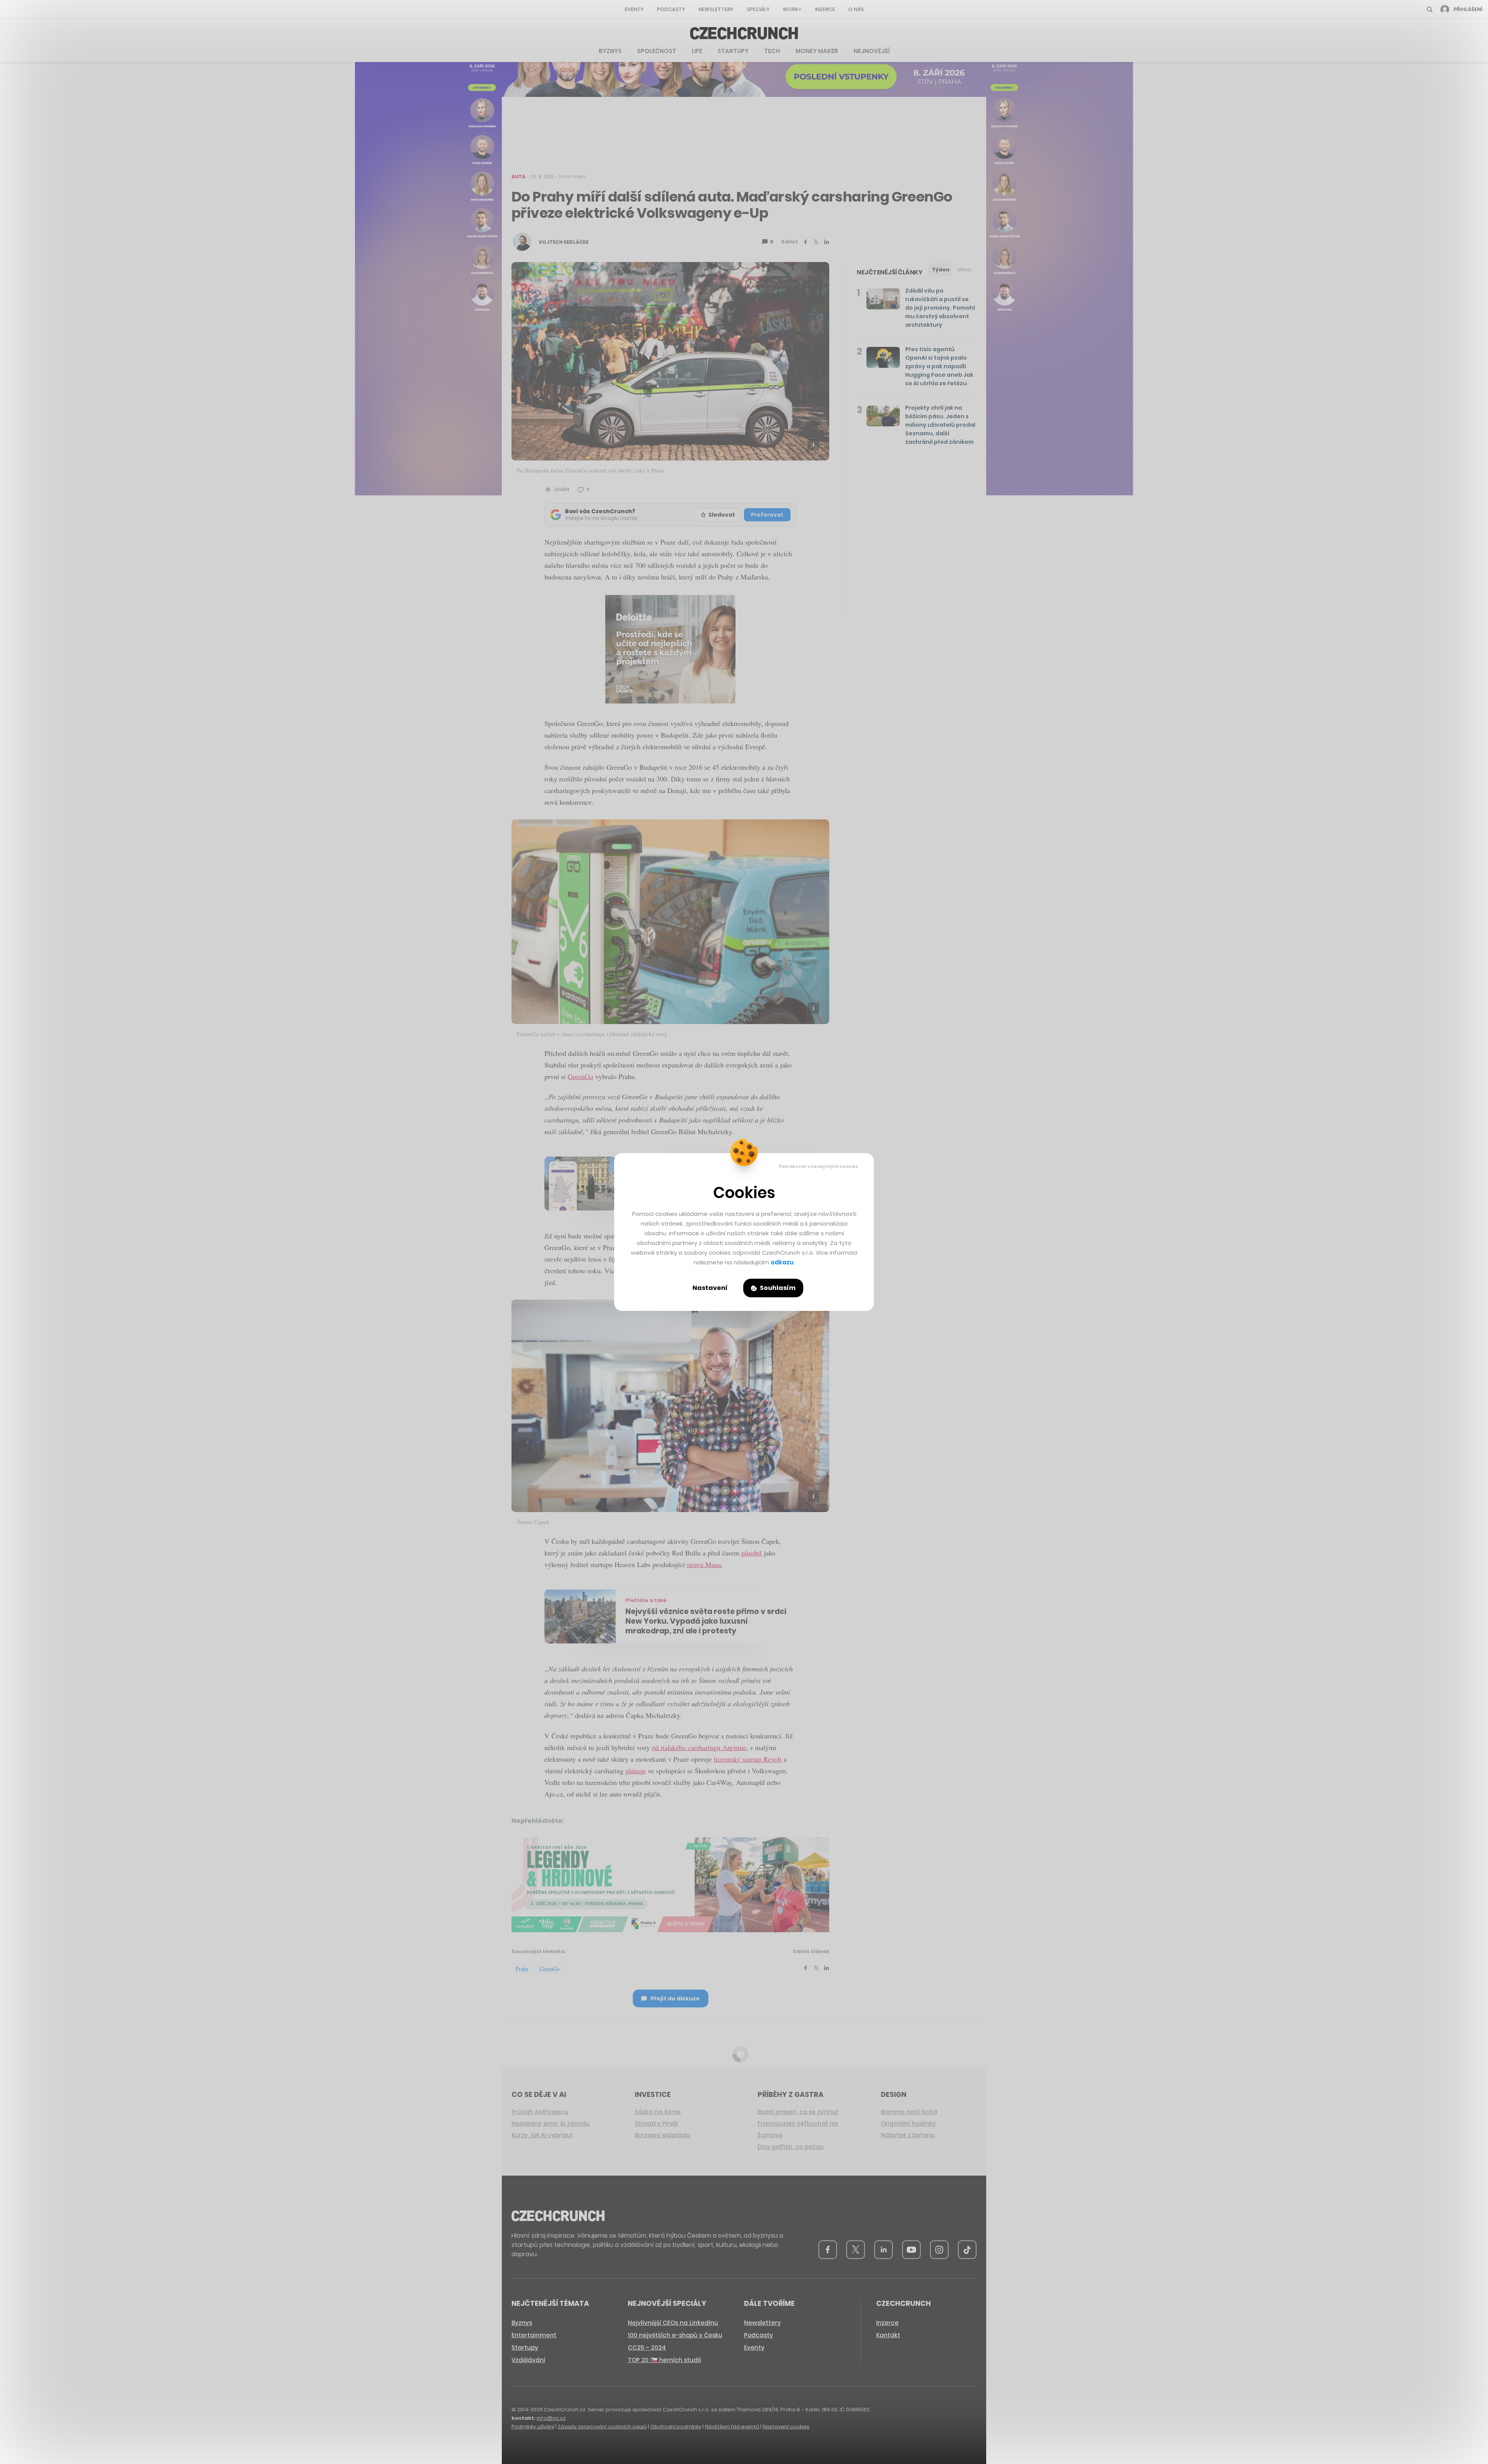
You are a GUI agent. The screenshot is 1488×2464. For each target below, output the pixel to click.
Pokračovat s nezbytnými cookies (819, 1166)
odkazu (782, 1262)
